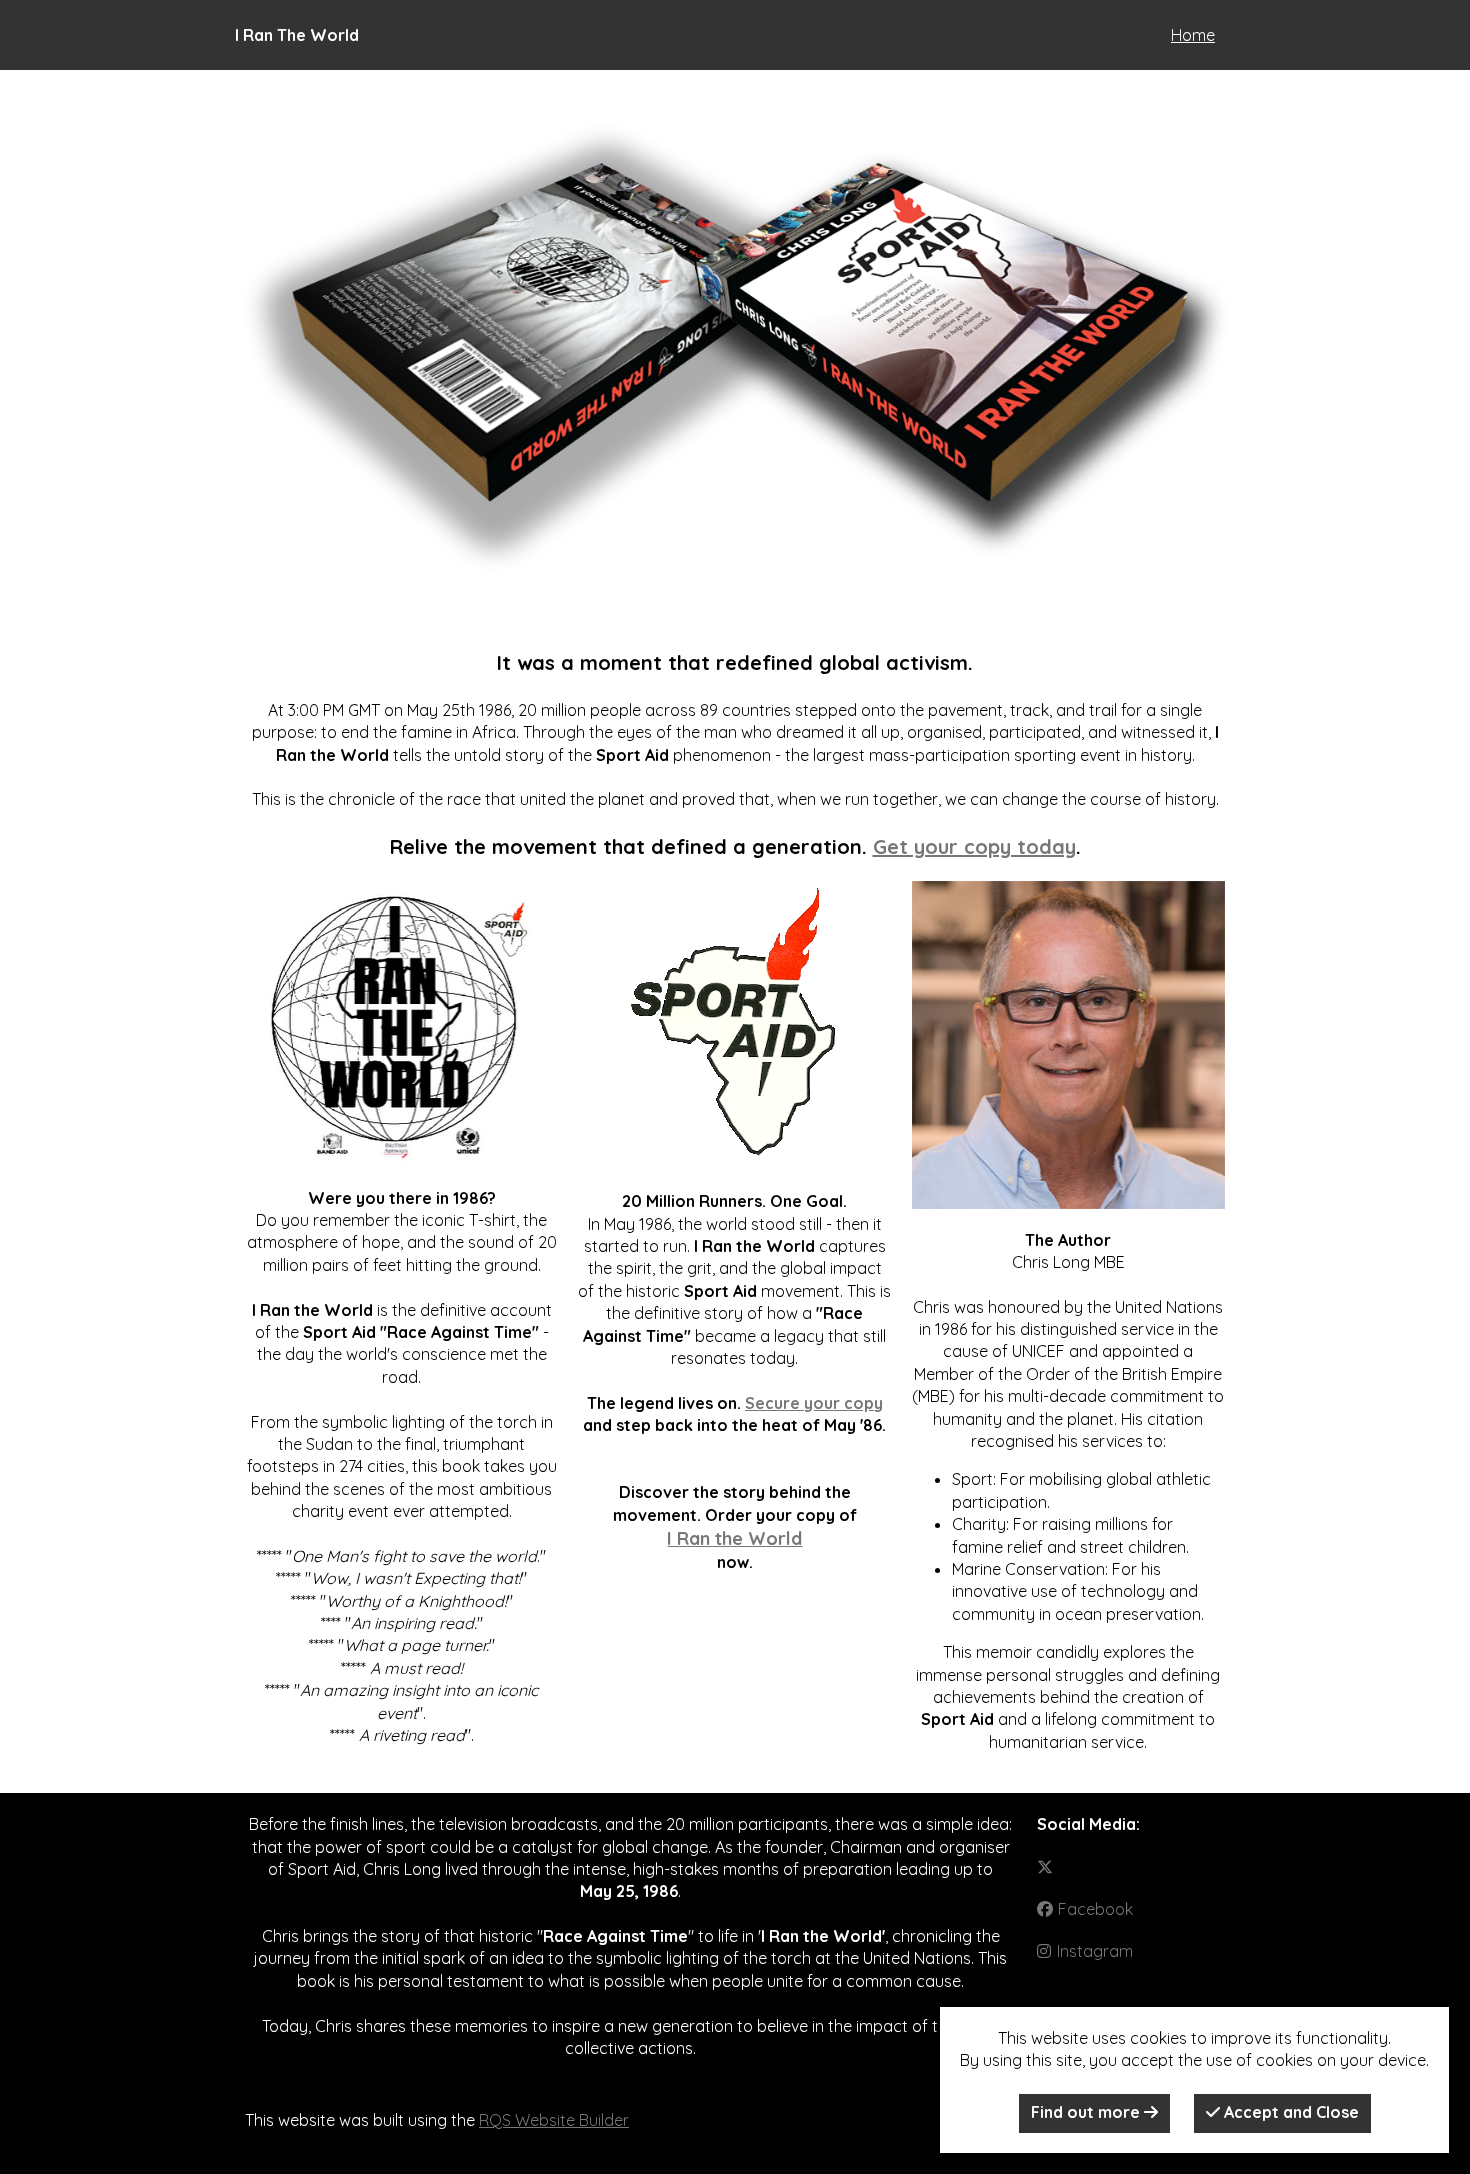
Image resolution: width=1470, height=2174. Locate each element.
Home (1193, 35)
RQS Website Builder (554, 2120)
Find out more (1087, 2112)
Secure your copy (814, 1403)
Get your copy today (974, 846)
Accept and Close (1289, 2112)
